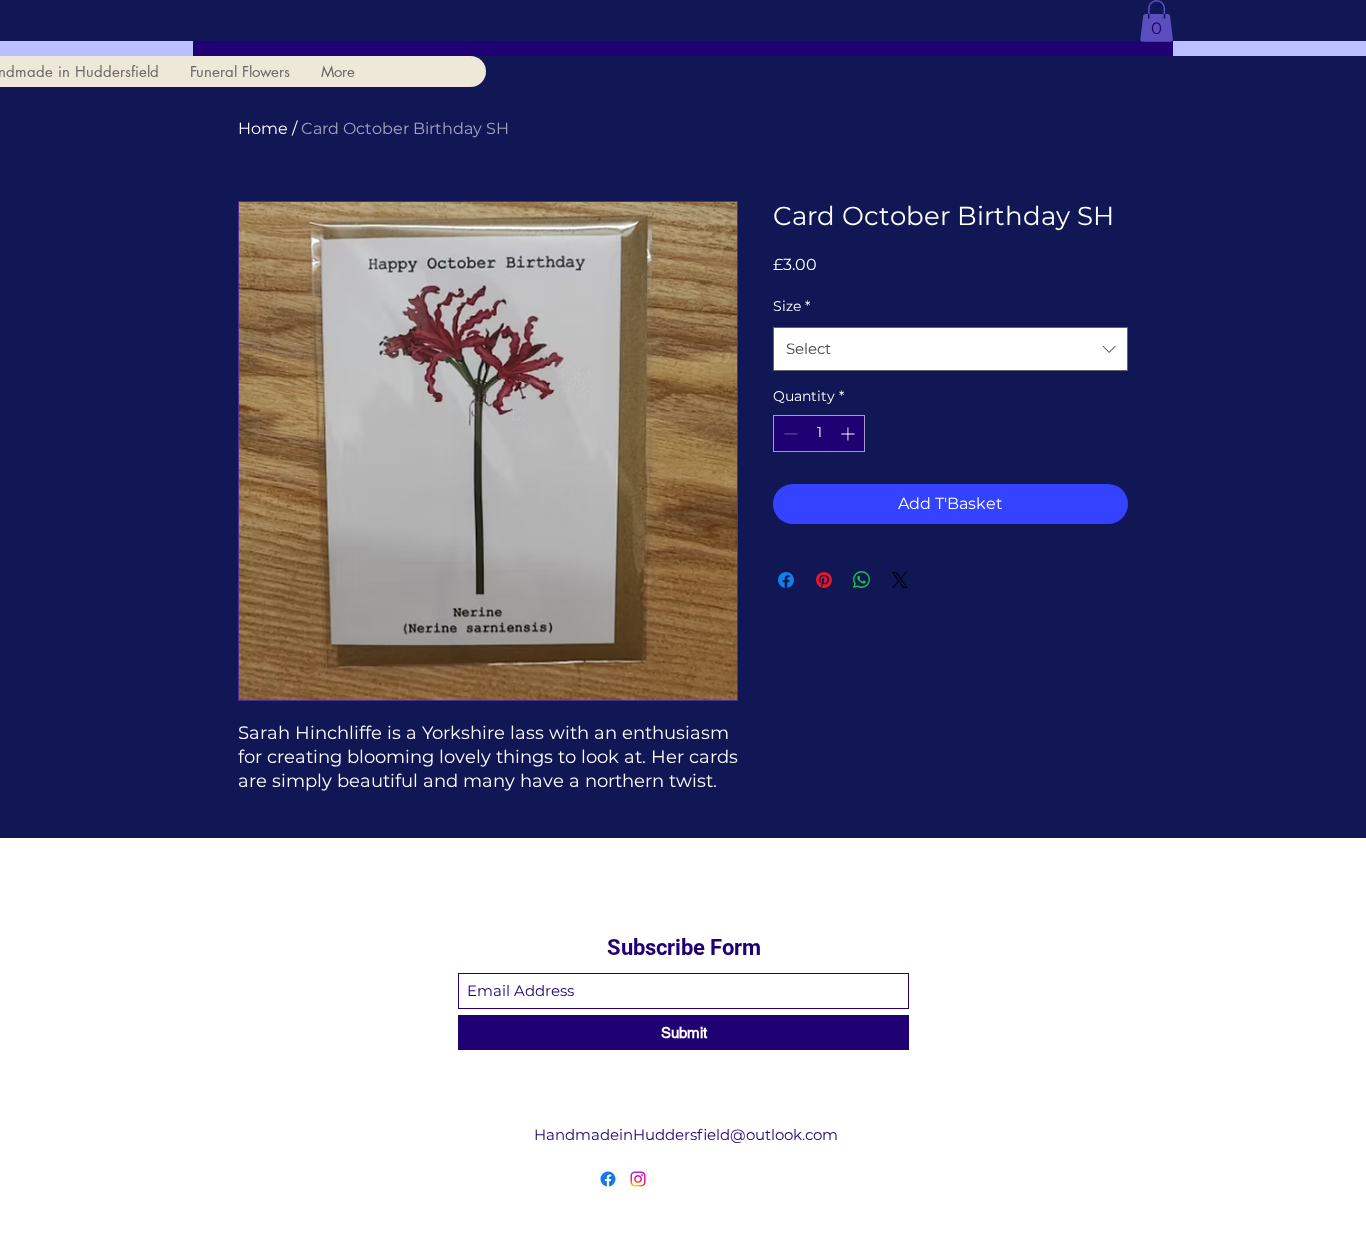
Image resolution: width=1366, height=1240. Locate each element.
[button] (1156, 21)
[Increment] (849, 433)
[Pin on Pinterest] (824, 580)
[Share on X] (900, 580)
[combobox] (950, 349)
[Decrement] (788, 433)
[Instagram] (638, 1179)
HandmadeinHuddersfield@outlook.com (686, 1134)
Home (263, 128)
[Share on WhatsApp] (862, 580)
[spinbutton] (819, 433)
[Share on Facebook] (786, 580)
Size (791, 306)
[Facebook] (608, 1179)
